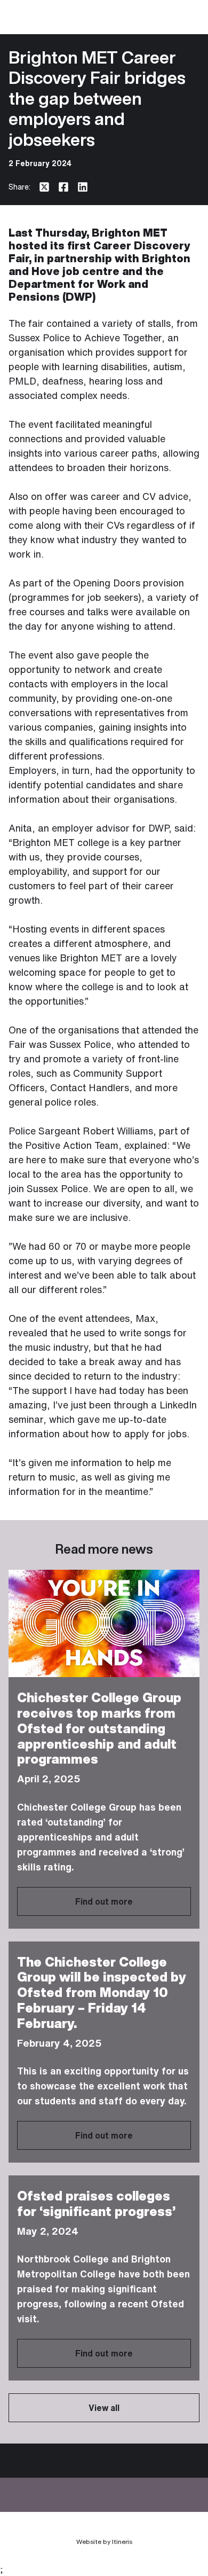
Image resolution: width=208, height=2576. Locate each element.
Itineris (122, 2542)
